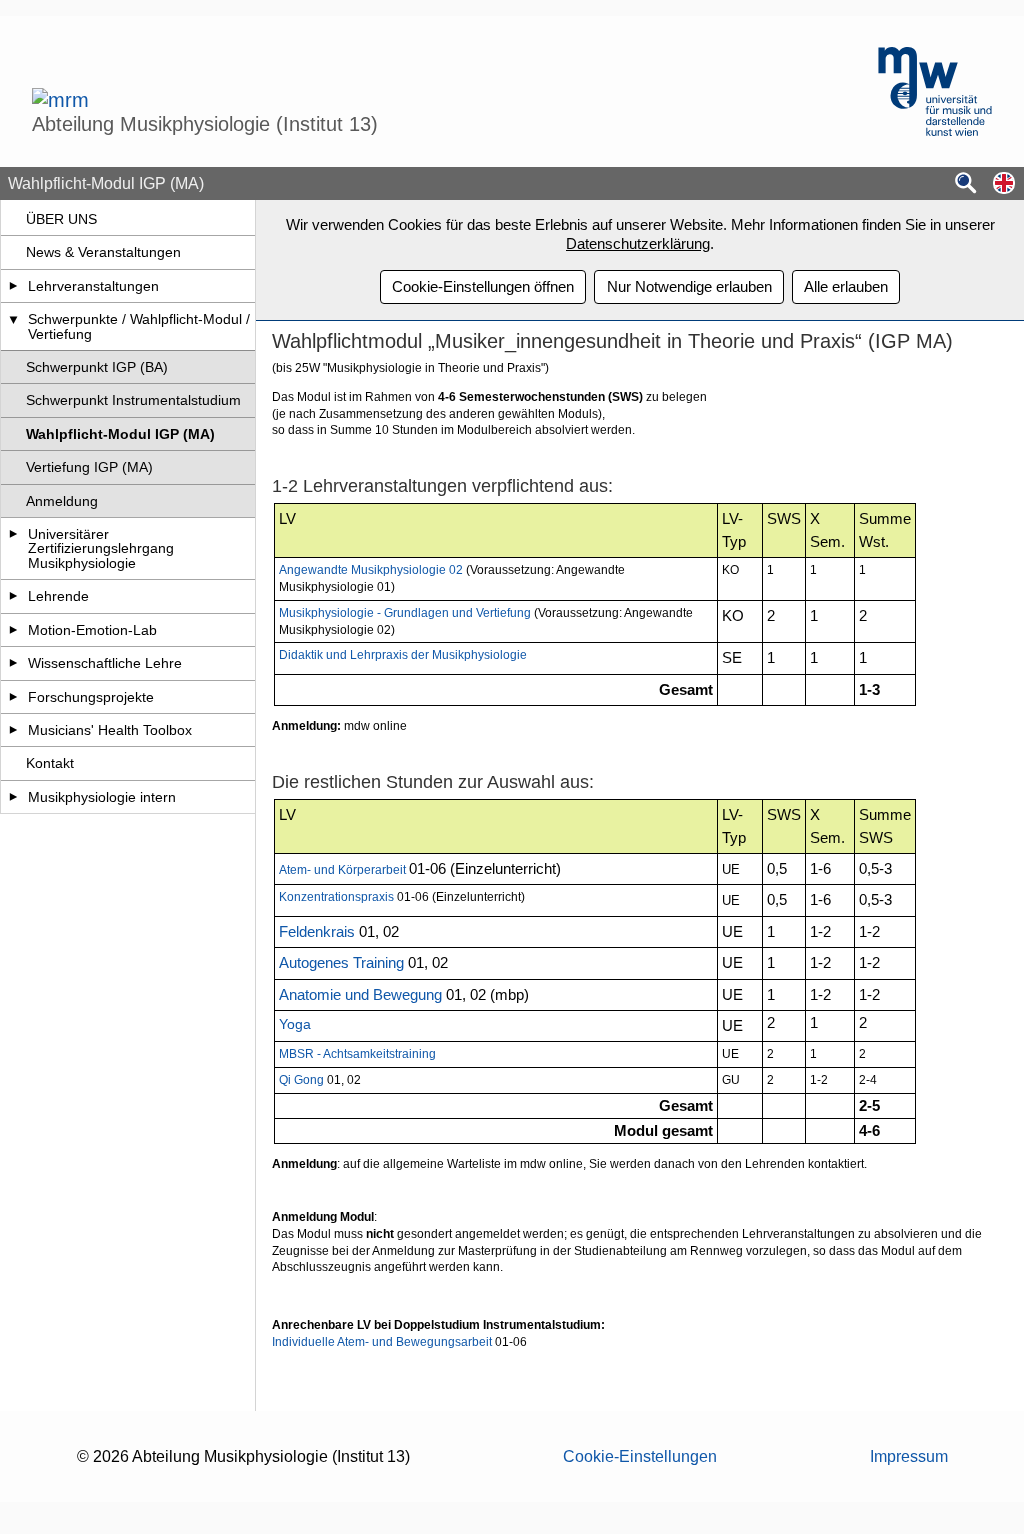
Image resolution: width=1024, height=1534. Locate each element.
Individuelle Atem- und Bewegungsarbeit (382, 1342)
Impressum (909, 1456)
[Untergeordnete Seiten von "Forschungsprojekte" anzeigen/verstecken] (13, 697)
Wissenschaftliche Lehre (105, 663)
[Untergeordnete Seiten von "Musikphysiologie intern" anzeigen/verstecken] (13, 797)
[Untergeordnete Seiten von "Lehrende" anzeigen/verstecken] (13, 596)
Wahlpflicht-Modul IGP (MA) (120, 434)
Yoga (297, 1024)
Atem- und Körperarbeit (342, 870)
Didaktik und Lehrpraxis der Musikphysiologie (403, 655)
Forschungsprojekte (91, 697)
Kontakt (50, 763)
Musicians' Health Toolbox (110, 730)
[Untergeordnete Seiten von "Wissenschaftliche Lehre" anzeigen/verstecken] (13, 663)
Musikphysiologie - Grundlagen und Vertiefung (405, 613)
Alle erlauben (846, 286)
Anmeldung (62, 501)
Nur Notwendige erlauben (689, 286)
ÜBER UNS (61, 219)
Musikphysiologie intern (102, 797)
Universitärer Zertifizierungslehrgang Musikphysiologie (101, 548)
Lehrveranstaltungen (93, 286)
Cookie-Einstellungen (640, 1456)
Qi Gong (303, 1080)
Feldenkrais (317, 932)
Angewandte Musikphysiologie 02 (371, 570)
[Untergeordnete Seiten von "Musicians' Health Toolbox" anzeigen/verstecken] (13, 730)
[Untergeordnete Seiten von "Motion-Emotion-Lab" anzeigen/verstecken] (13, 630)
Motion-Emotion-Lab (92, 630)
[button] (1004, 184)
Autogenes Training (341, 963)
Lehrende (58, 596)
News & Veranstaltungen (103, 252)
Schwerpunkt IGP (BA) (97, 367)
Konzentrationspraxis (336, 897)
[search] (966, 184)
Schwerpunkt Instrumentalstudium (133, 400)
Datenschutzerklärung (638, 243)
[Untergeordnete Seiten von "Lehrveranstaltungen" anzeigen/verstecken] (13, 286)
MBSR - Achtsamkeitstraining (357, 1054)
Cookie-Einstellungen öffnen (483, 286)
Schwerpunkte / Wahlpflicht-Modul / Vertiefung (139, 326)
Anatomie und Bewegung (360, 995)
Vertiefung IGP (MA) (89, 467)
